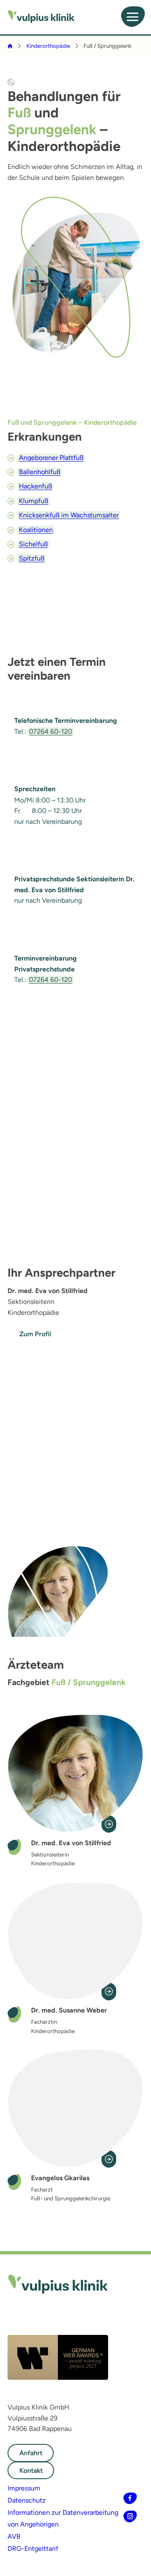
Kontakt (31, 2471)
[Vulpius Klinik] (41, 17)
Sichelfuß (33, 544)
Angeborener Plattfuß (51, 458)
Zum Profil (35, 1334)
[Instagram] (130, 2517)
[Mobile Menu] (133, 17)
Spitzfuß (32, 558)
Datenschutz (27, 2500)
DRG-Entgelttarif (33, 2549)
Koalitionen (36, 530)
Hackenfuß (35, 486)
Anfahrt (31, 2453)
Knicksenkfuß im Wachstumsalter (69, 515)
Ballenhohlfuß (40, 472)
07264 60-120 (51, 731)
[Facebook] (130, 2498)
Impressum (24, 2488)
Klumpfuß (34, 501)
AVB (14, 2536)
